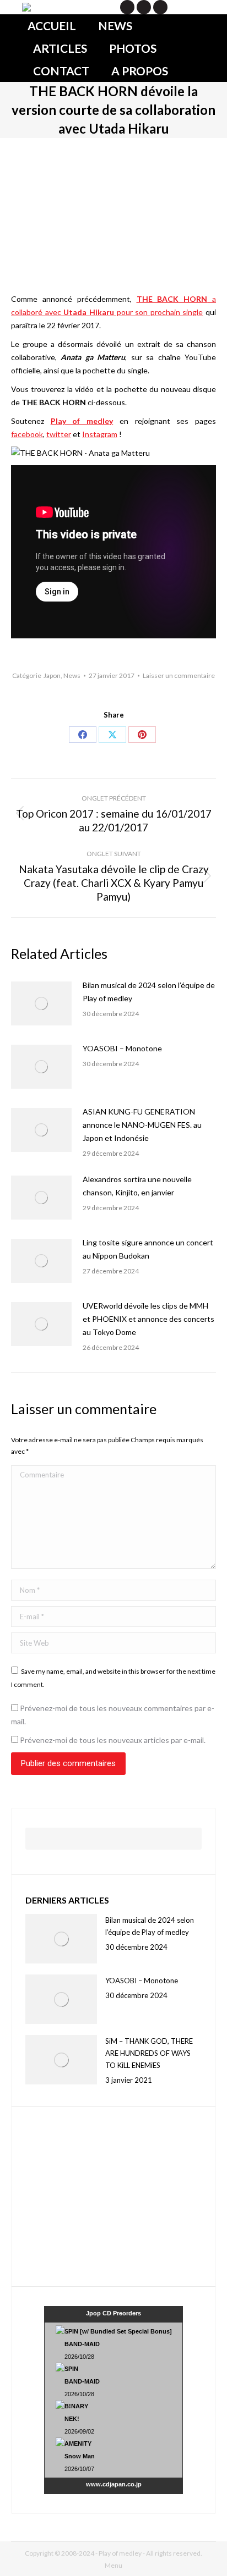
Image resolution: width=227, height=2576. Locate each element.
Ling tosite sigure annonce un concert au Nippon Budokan (148, 1249)
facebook (27, 434)
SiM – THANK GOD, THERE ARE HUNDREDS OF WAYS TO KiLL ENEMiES (149, 2053)
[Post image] (41, 1003)
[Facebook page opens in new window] (144, 7)
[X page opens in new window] (127, 7)
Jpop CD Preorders (113, 2313)
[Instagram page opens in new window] (160, 7)
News (72, 675)
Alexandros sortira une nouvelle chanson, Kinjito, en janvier (137, 1186)
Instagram (100, 434)
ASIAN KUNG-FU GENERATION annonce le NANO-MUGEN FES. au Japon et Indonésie (142, 1125)
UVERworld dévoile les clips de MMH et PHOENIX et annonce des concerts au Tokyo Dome (148, 1319)
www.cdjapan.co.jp (114, 2484)
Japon (52, 675)
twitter (59, 434)
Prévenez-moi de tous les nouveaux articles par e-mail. (113, 1740)
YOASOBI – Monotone (122, 1048)
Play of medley (82, 421)
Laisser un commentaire (179, 675)
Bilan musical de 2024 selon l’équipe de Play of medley (149, 992)
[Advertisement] (94, 2195)
